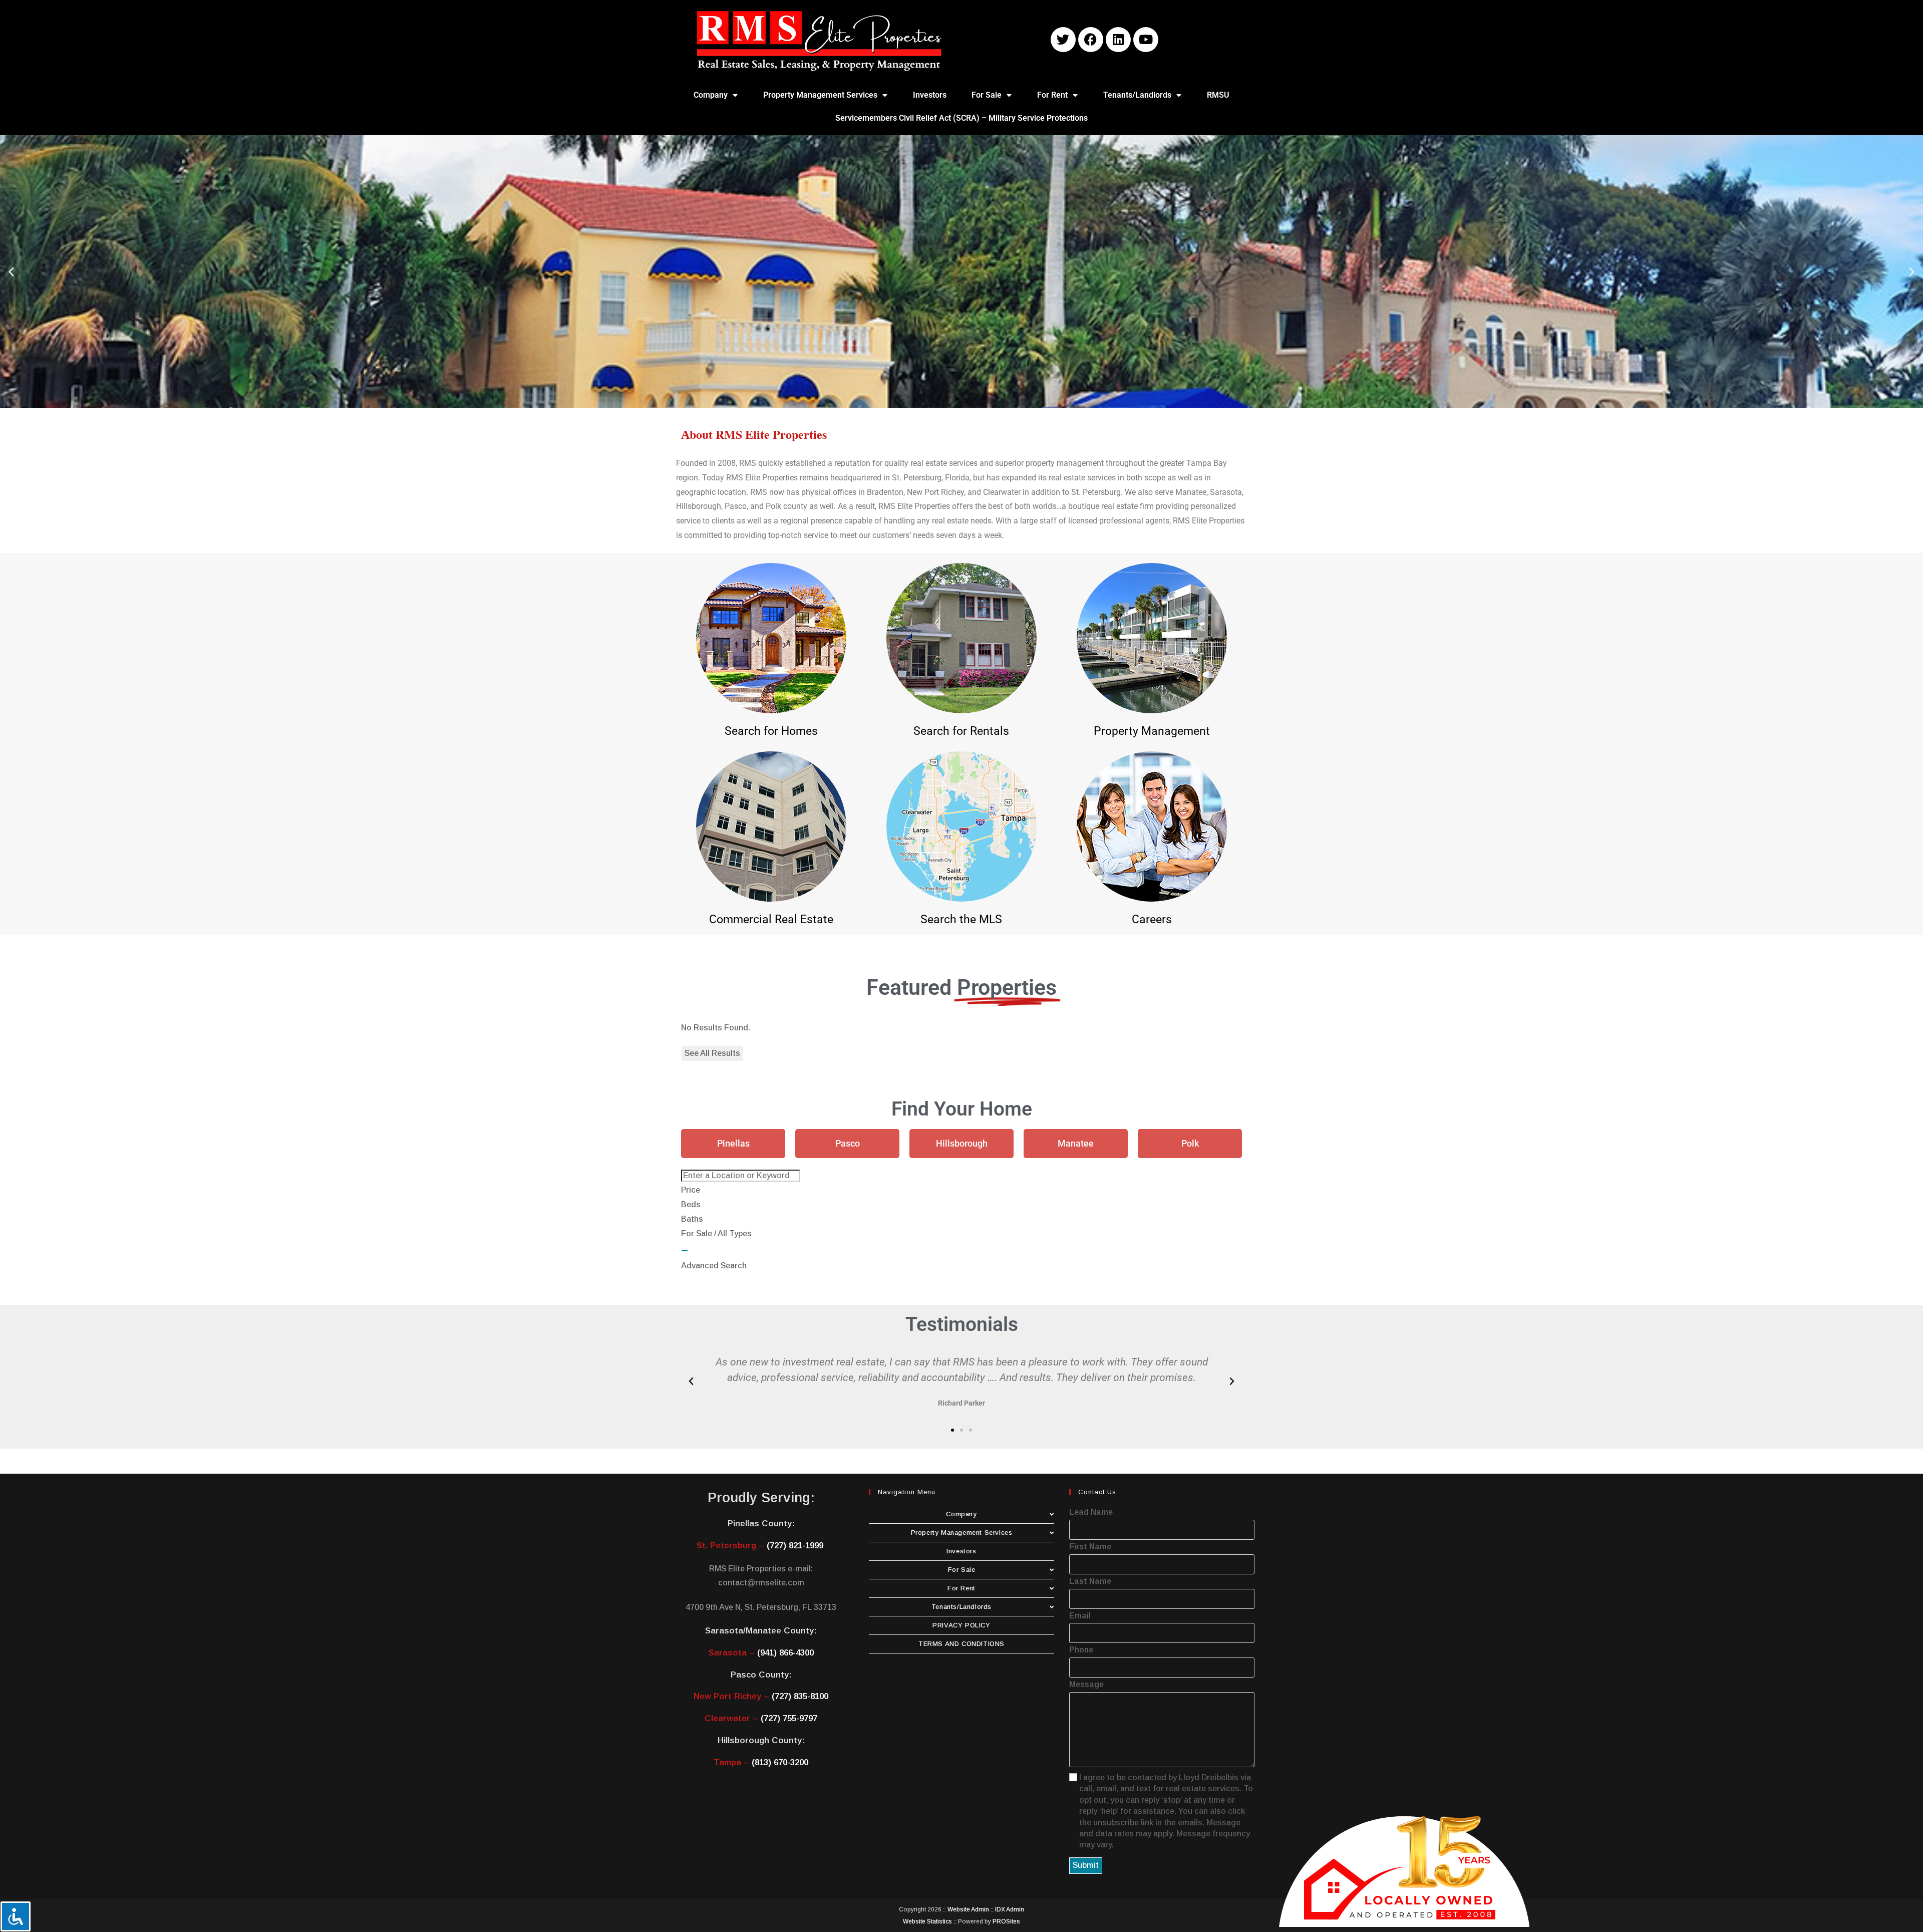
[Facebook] (1091, 40)
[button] (11, 271)
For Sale (987, 95)
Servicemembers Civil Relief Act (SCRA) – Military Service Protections (961, 118)
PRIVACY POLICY (961, 1625)
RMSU (1218, 95)
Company (711, 95)
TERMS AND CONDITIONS (961, 1644)
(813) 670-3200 (780, 1762)
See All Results (712, 1053)
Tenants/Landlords (1137, 95)
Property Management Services (820, 95)
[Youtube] (1146, 40)
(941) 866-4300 (785, 1653)
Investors (930, 95)
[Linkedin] (1118, 40)
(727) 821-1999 (795, 1546)
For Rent (1052, 95)
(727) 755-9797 (789, 1718)
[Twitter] (1063, 40)
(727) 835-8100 (800, 1696)
